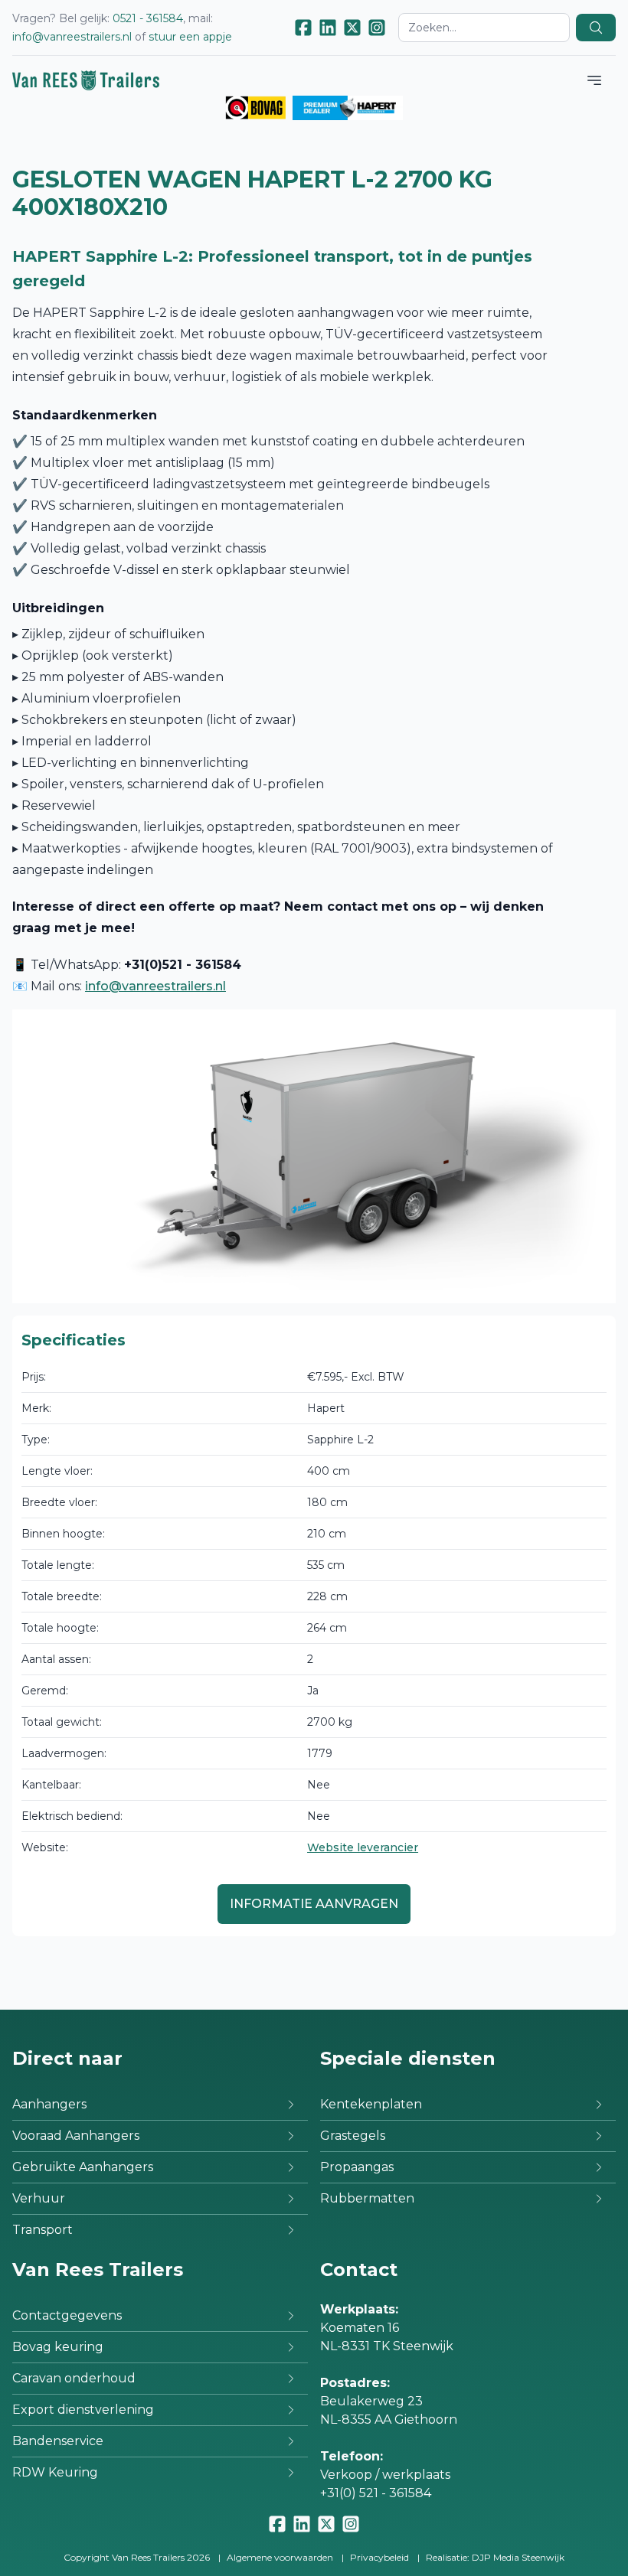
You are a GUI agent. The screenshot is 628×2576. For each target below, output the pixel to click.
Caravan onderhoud (74, 2378)
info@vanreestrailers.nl (72, 37)
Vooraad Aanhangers (76, 2136)
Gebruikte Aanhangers (83, 2167)
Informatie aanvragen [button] (314, 1904)
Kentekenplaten (371, 2104)
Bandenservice (58, 2441)
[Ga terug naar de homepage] (86, 80)
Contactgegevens (67, 2315)
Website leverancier (363, 1847)
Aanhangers (49, 2104)
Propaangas (357, 2167)
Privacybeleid (379, 2557)
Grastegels (353, 2136)
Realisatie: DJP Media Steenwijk (495, 2557)
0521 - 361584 (148, 18)
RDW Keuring (55, 2472)
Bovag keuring (58, 2347)
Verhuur (39, 2198)
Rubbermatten (367, 2198)
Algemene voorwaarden (280, 2557)
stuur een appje (190, 37)
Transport (43, 2230)
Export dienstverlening (83, 2410)
